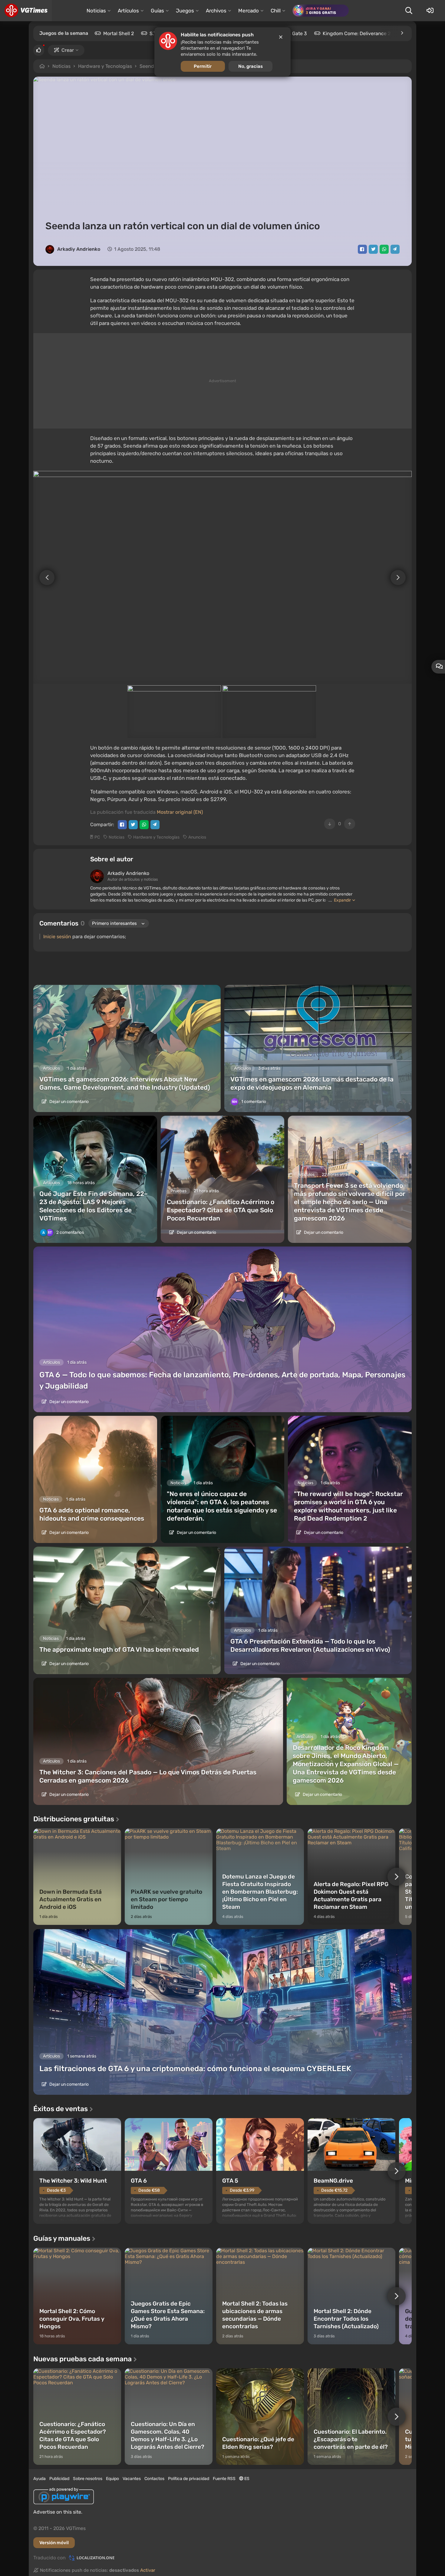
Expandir (342, 900)
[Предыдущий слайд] (44, 577)
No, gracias (251, 66)
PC (97, 837)
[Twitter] (373, 249)
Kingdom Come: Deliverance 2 (357, 33)
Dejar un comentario (69, 1102)
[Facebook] (362, 249)
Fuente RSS (224, 2479)
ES (246, 2479)
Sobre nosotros (88, 2479)
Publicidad (59, 2479)
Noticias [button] (96, 11)
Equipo (112, 2479)
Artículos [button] (128, 11)
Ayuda (40, 2479)
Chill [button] (276, 11)
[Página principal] (26, 11)
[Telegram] (395, 249)
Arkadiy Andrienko (79, 249)
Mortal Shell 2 (119, 33)
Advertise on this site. (58, 2512)
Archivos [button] (216, 11)
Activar (148, 2570)
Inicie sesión (57, 937)
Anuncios (197, 837)
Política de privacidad (189, 2479)
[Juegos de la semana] (402, 33)
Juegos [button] (185, 11)
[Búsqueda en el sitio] (409, 11)
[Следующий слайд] (401, 577)
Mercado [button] (249, 11)
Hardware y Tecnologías (105, 66)
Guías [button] (157, 11)
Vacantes (132, 2479)
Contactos (154, 2479)
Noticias (61, 66)
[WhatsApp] (384, 249)
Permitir (203, 66)
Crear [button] (68, 50)
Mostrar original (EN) (180, 812)
